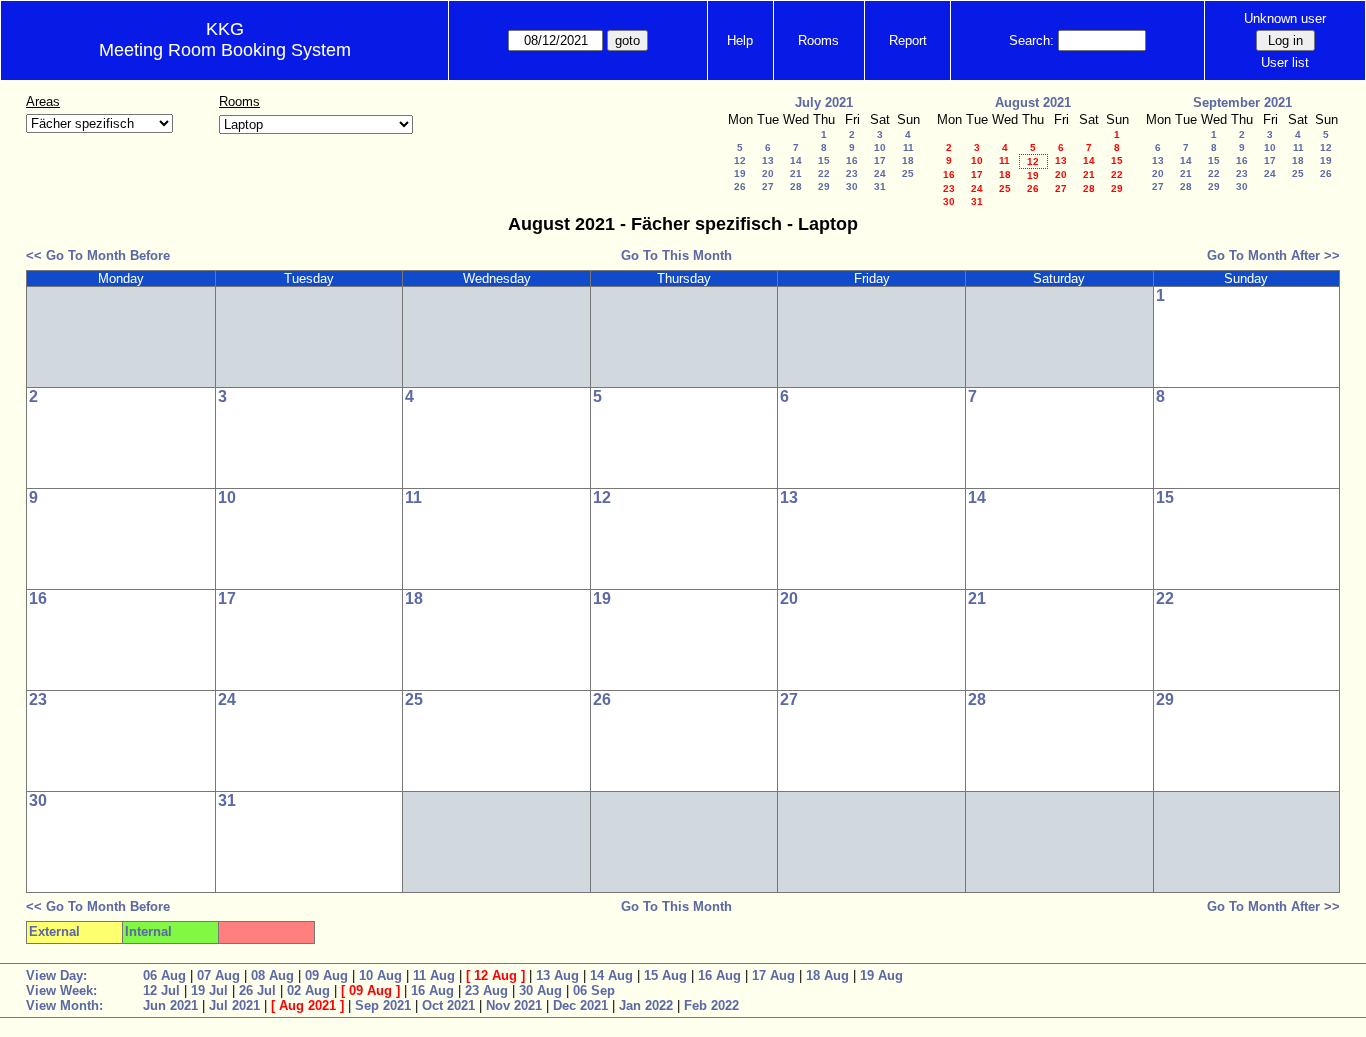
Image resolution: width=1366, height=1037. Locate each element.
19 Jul (209, 990)
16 (852, 160)
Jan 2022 (646, 1005)
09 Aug (326, 975)
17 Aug (773, 975)
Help (740, 40)
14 (796, 160)
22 (824, 173)
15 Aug (665, 975)
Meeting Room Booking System (225, 50)
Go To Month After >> (1273, 255)
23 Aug (486, 990)
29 (824, 186)
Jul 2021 (234, 1005)
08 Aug (272, 975)
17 (880, 160)
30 (852, 186)
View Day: (56, 975)
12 (740, 160)
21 (796, 173)
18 (908, 160)
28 (796, 186)
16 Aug (719, 975)
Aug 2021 (307, 1005)
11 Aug (434, 975)
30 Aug (540, 990)
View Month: (64, 1005)
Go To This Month (676, 255)
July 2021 (824, 102)
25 (908, 173)
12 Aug (495, 975)
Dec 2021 (580, 1005)
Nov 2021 (514, 1005)
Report (908, 40)
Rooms (818, 40)
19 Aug (881, 975)
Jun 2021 (170, 1005)
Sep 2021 (383, 1005)
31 (880, 186)
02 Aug (308, 990)
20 (768, 173)
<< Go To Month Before (98, 255)
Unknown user (1285, 18)
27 (768, 186)
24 (880, 173)
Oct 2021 (448, 1005)
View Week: (61, 990)
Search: (1031, 40)
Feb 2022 (711, 1005)
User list (1285, 62)
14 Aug (611, 975)
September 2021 (1242, 102)
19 (740, 173)
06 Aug (164, 975)
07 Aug (218, 975)
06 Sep (594, 990)
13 (768, 160)
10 (880, 147)
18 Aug (827, 975)
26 (740, 186)
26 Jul (257, 990)
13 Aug (557, 975)
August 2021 (1033, 102)
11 (908, 147)
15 (824, 160)
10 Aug (380, 975)
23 (852, 173)
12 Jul (161, 990)
